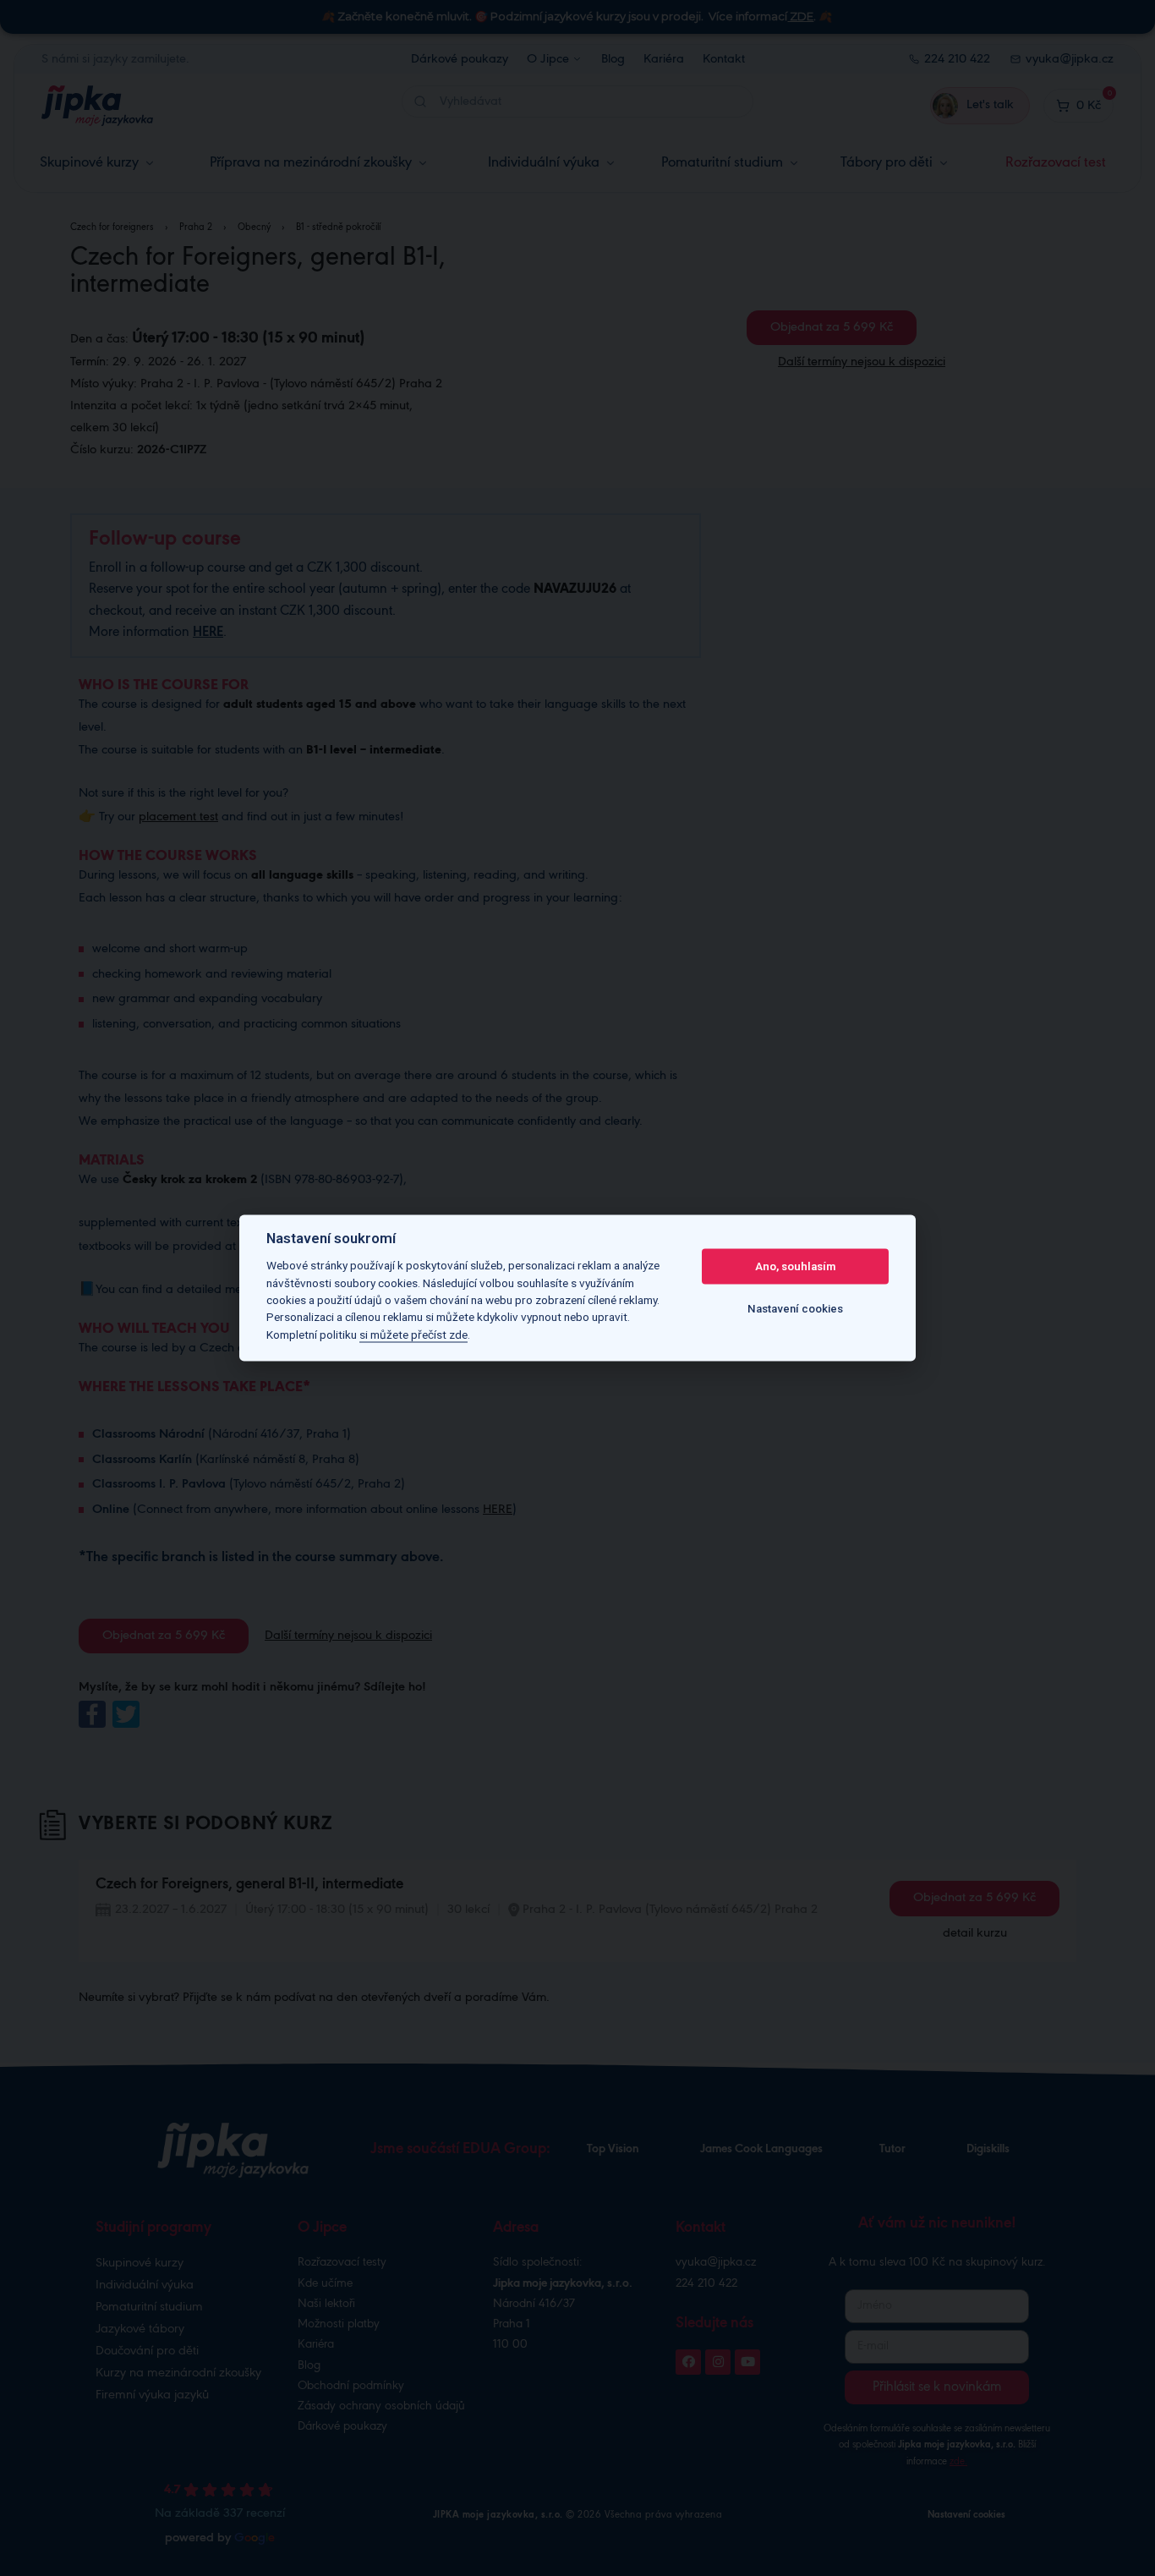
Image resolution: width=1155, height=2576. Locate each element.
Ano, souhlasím (795, 1266)
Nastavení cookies (795, 1309)
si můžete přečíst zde (413, 1335)
